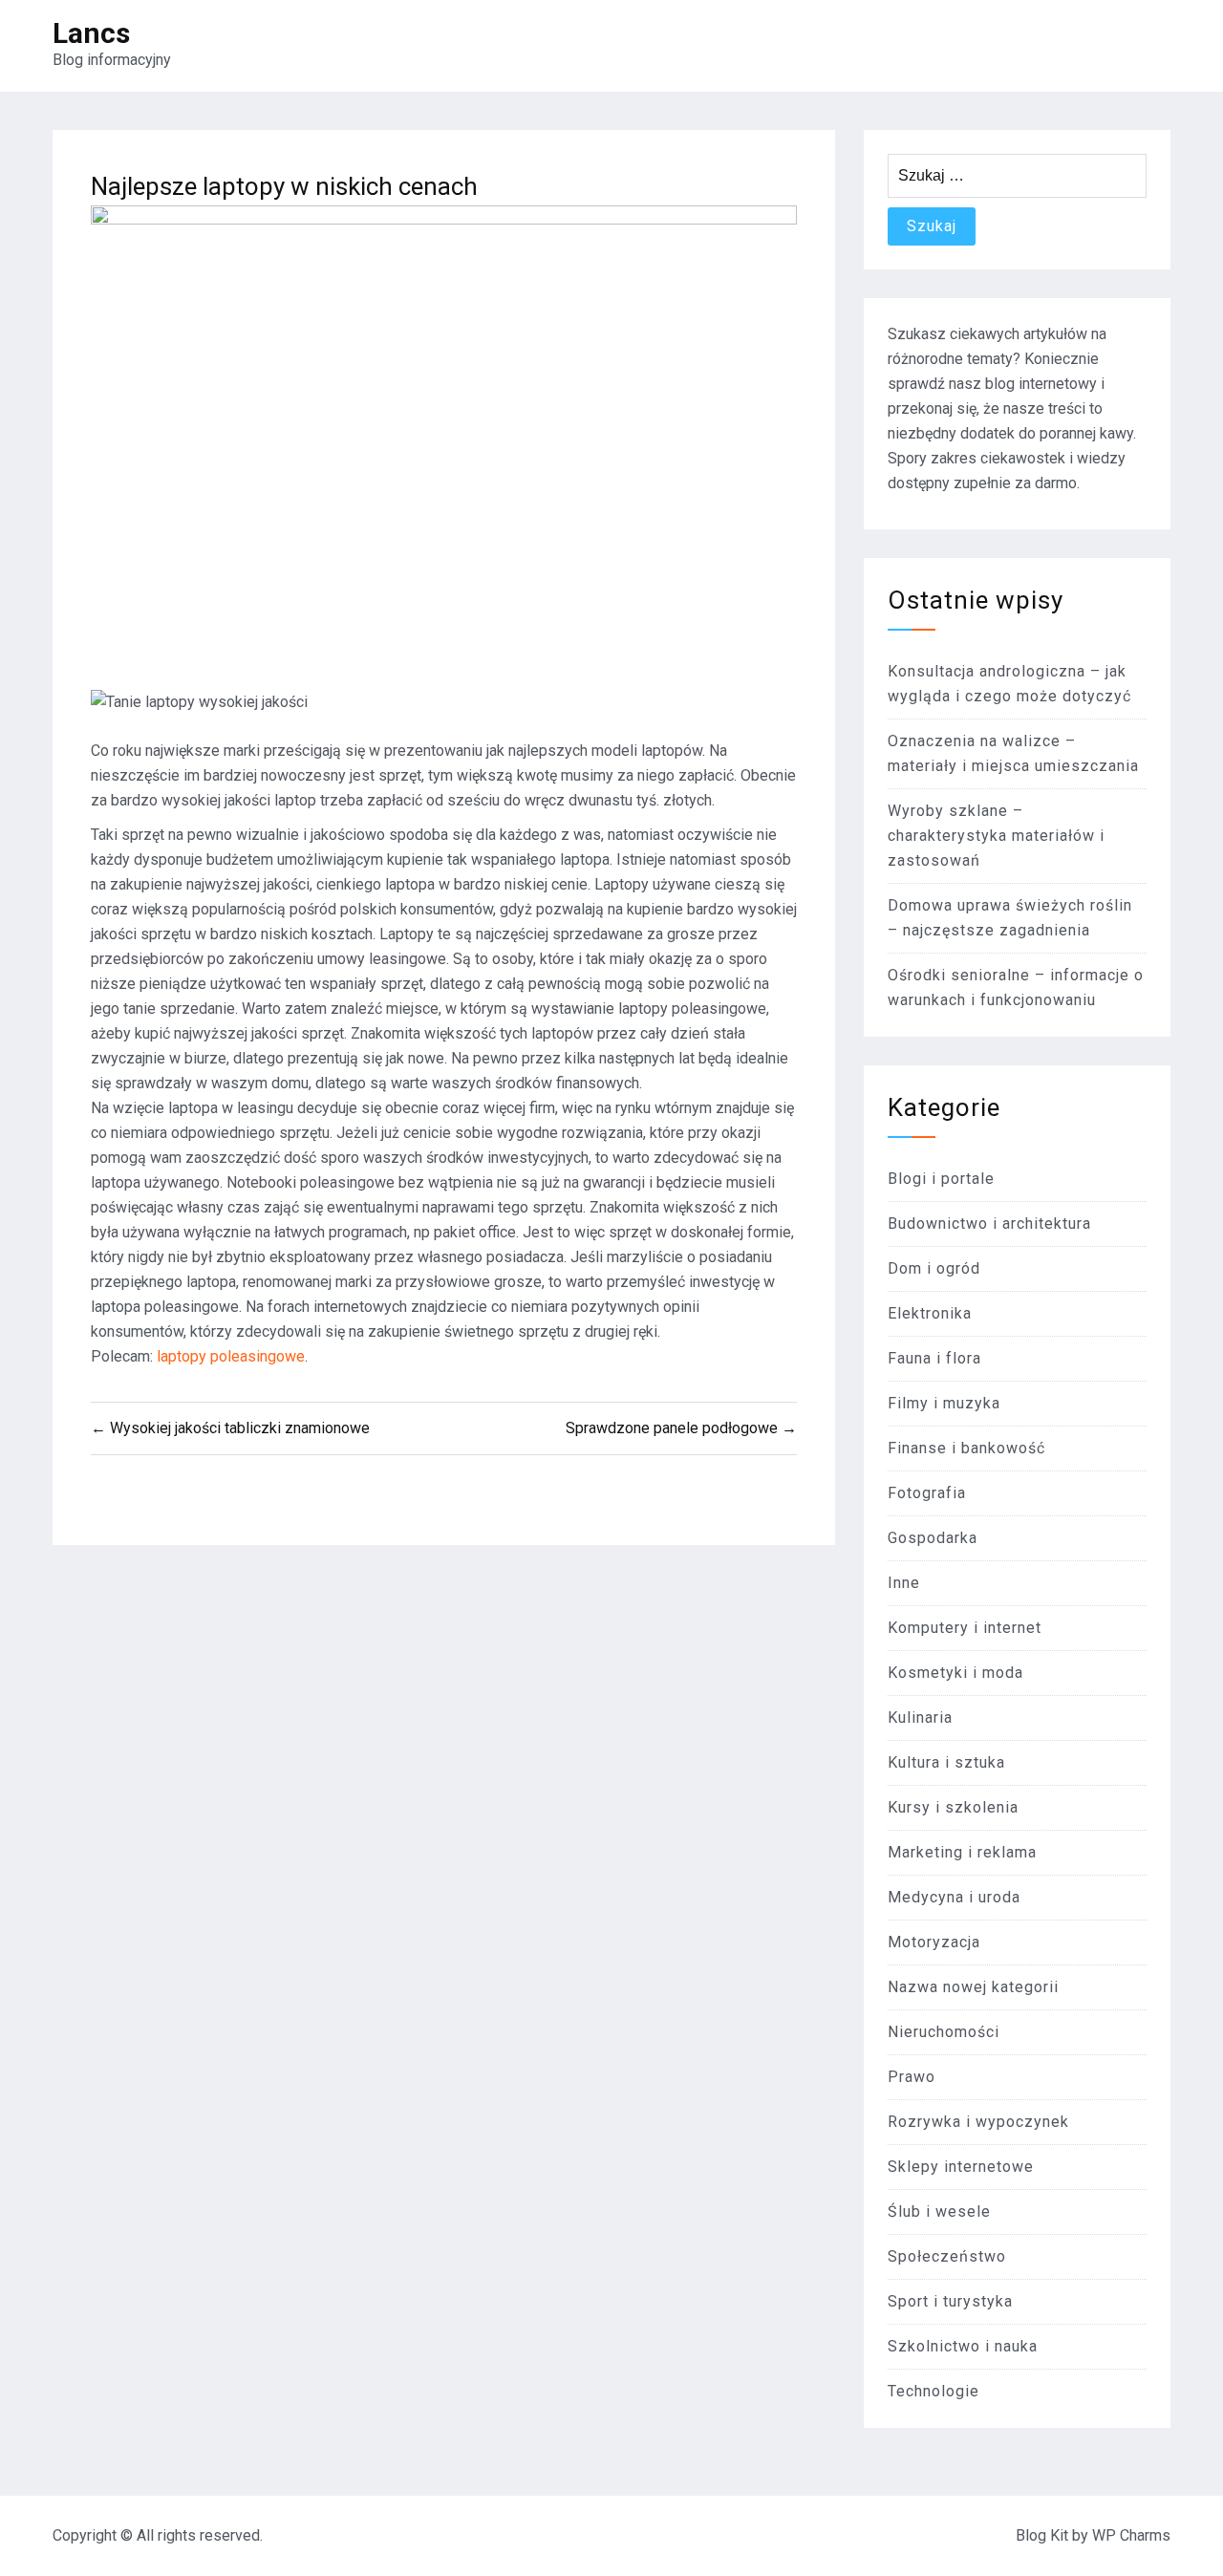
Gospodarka (933, 1538)
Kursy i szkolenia (953, 1807)
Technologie (933, 2391)
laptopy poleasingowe (231, 1356)
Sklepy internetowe (961, 2167)
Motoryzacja (934, 1942)
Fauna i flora (934, 1358)
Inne (904, 1583)
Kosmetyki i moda (955, 1673)
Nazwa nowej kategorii (973, 1987)
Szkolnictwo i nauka (963, 2346)
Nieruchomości (944, 2032)
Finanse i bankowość (966, 1448)
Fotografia (927, 1493)
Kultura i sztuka (946, 1762)
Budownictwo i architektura (989, 1224)
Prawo (912, 2077)
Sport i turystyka (950, 2301)
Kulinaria (920, 1717)
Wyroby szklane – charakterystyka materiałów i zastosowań (996, 836)
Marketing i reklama (962, 1852)
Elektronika (930, 1313)
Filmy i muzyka (944, 1403)
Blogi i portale (941, 1179)
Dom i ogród (934, 1268)
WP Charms (1131, 2535)
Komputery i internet (965, 1628)
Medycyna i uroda (954, 1897)
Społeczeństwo (947, 2256)
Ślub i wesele (939, 2211)
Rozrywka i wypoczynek (978, 2122)
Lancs (91, 33)
